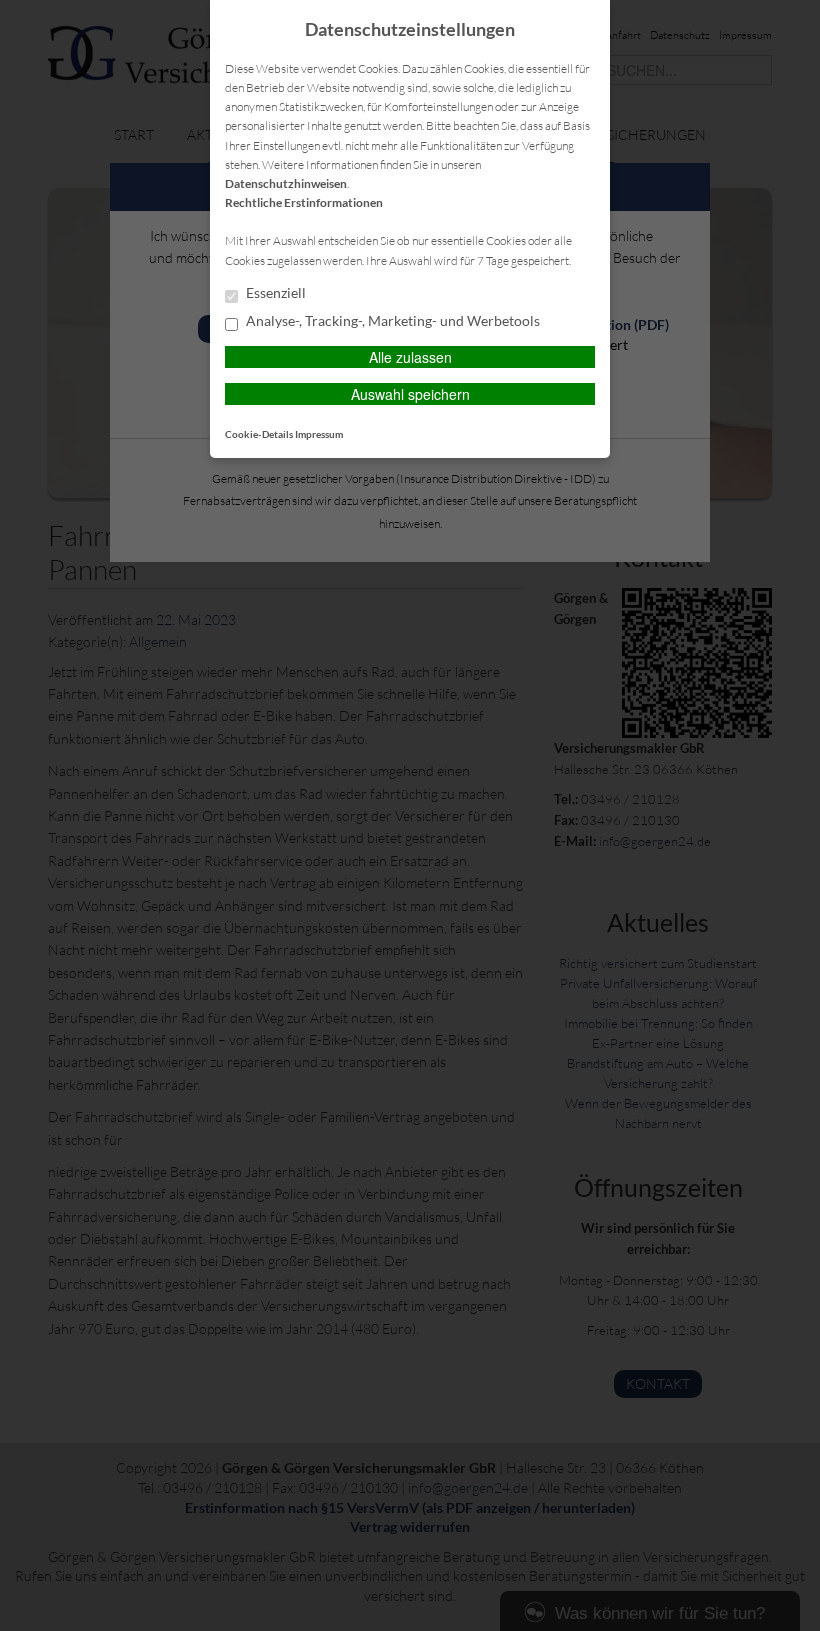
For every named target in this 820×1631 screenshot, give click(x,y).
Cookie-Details (259, 434)
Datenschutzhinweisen (286, 183)
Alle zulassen (410, 357)
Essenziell (274, 293)
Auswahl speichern (410, 394)
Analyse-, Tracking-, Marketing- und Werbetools (391, 321)
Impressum (319, 434)
